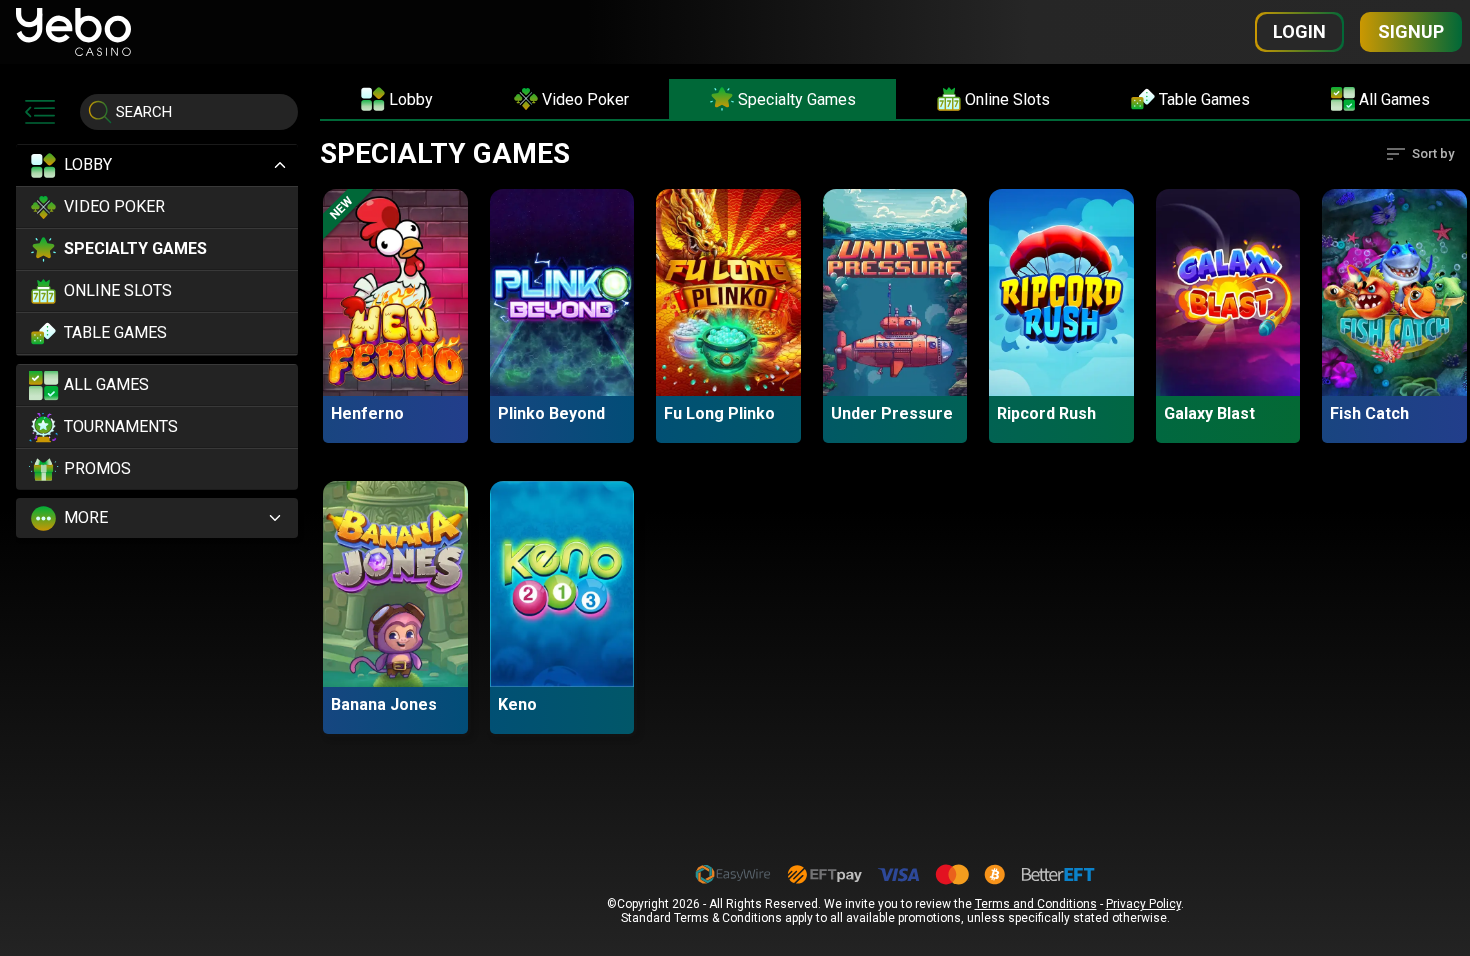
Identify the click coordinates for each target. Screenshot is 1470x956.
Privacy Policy (1143, 904)
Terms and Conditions (1036, 904)
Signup (1411, 31)
